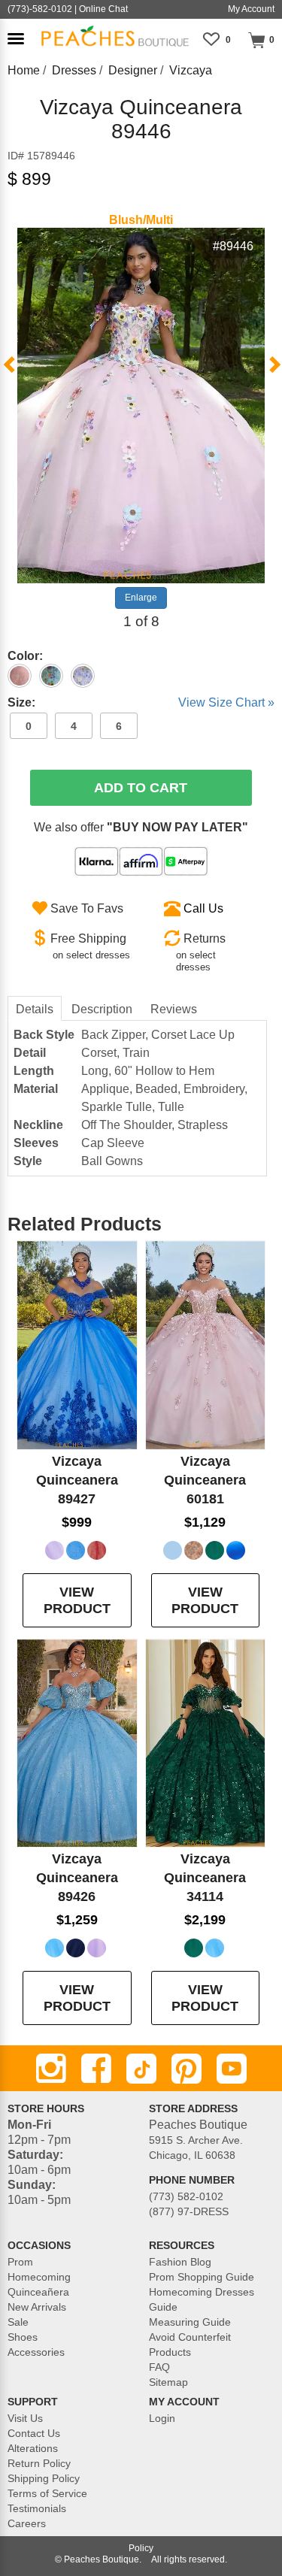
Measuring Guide (190, 2322)
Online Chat (103, 9)
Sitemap (168, 2382)
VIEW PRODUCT (77, 1600)
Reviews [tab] (174, 1009)
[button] (16, 39)
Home (24, 70)
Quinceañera (38, 2292)
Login (162, 2418)
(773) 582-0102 (186, 2196)
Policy (141, 2548)
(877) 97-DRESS (189, 2211)
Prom (20, 2262)
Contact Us (34, 2433)
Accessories (36, 2352)
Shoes (23, 2337)
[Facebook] (96, 2069)
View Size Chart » (226, 702)
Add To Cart (141, 788)
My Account (251, 9)
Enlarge (141, 598)
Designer (133, 70)
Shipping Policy (44, 2478)
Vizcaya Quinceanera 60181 (205, 1480)
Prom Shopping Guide (202, 2277)
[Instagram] (51, 2069)
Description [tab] (102, 1009)
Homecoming (39, 2277)
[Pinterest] (186, 2069)
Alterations (33, 2448)
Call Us (203, 908)
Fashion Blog (180, 2262)
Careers (27, 2523)
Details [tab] (35, 1009)
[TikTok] (141, 2069)
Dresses (74, 70)
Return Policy (39, 2463)
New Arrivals (37, 2307)
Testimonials (37, 2508)
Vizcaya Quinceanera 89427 (77, 1480)
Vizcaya (191, 70)
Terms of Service (47, 2493)
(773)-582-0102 (40, 9)
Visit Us (25, 2418)
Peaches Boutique (102, 2559)
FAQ (159, 2367)
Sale (18, 2322)
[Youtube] (232, 2069)
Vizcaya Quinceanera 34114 (205, 1878)
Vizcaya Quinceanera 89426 (77, 1878)
